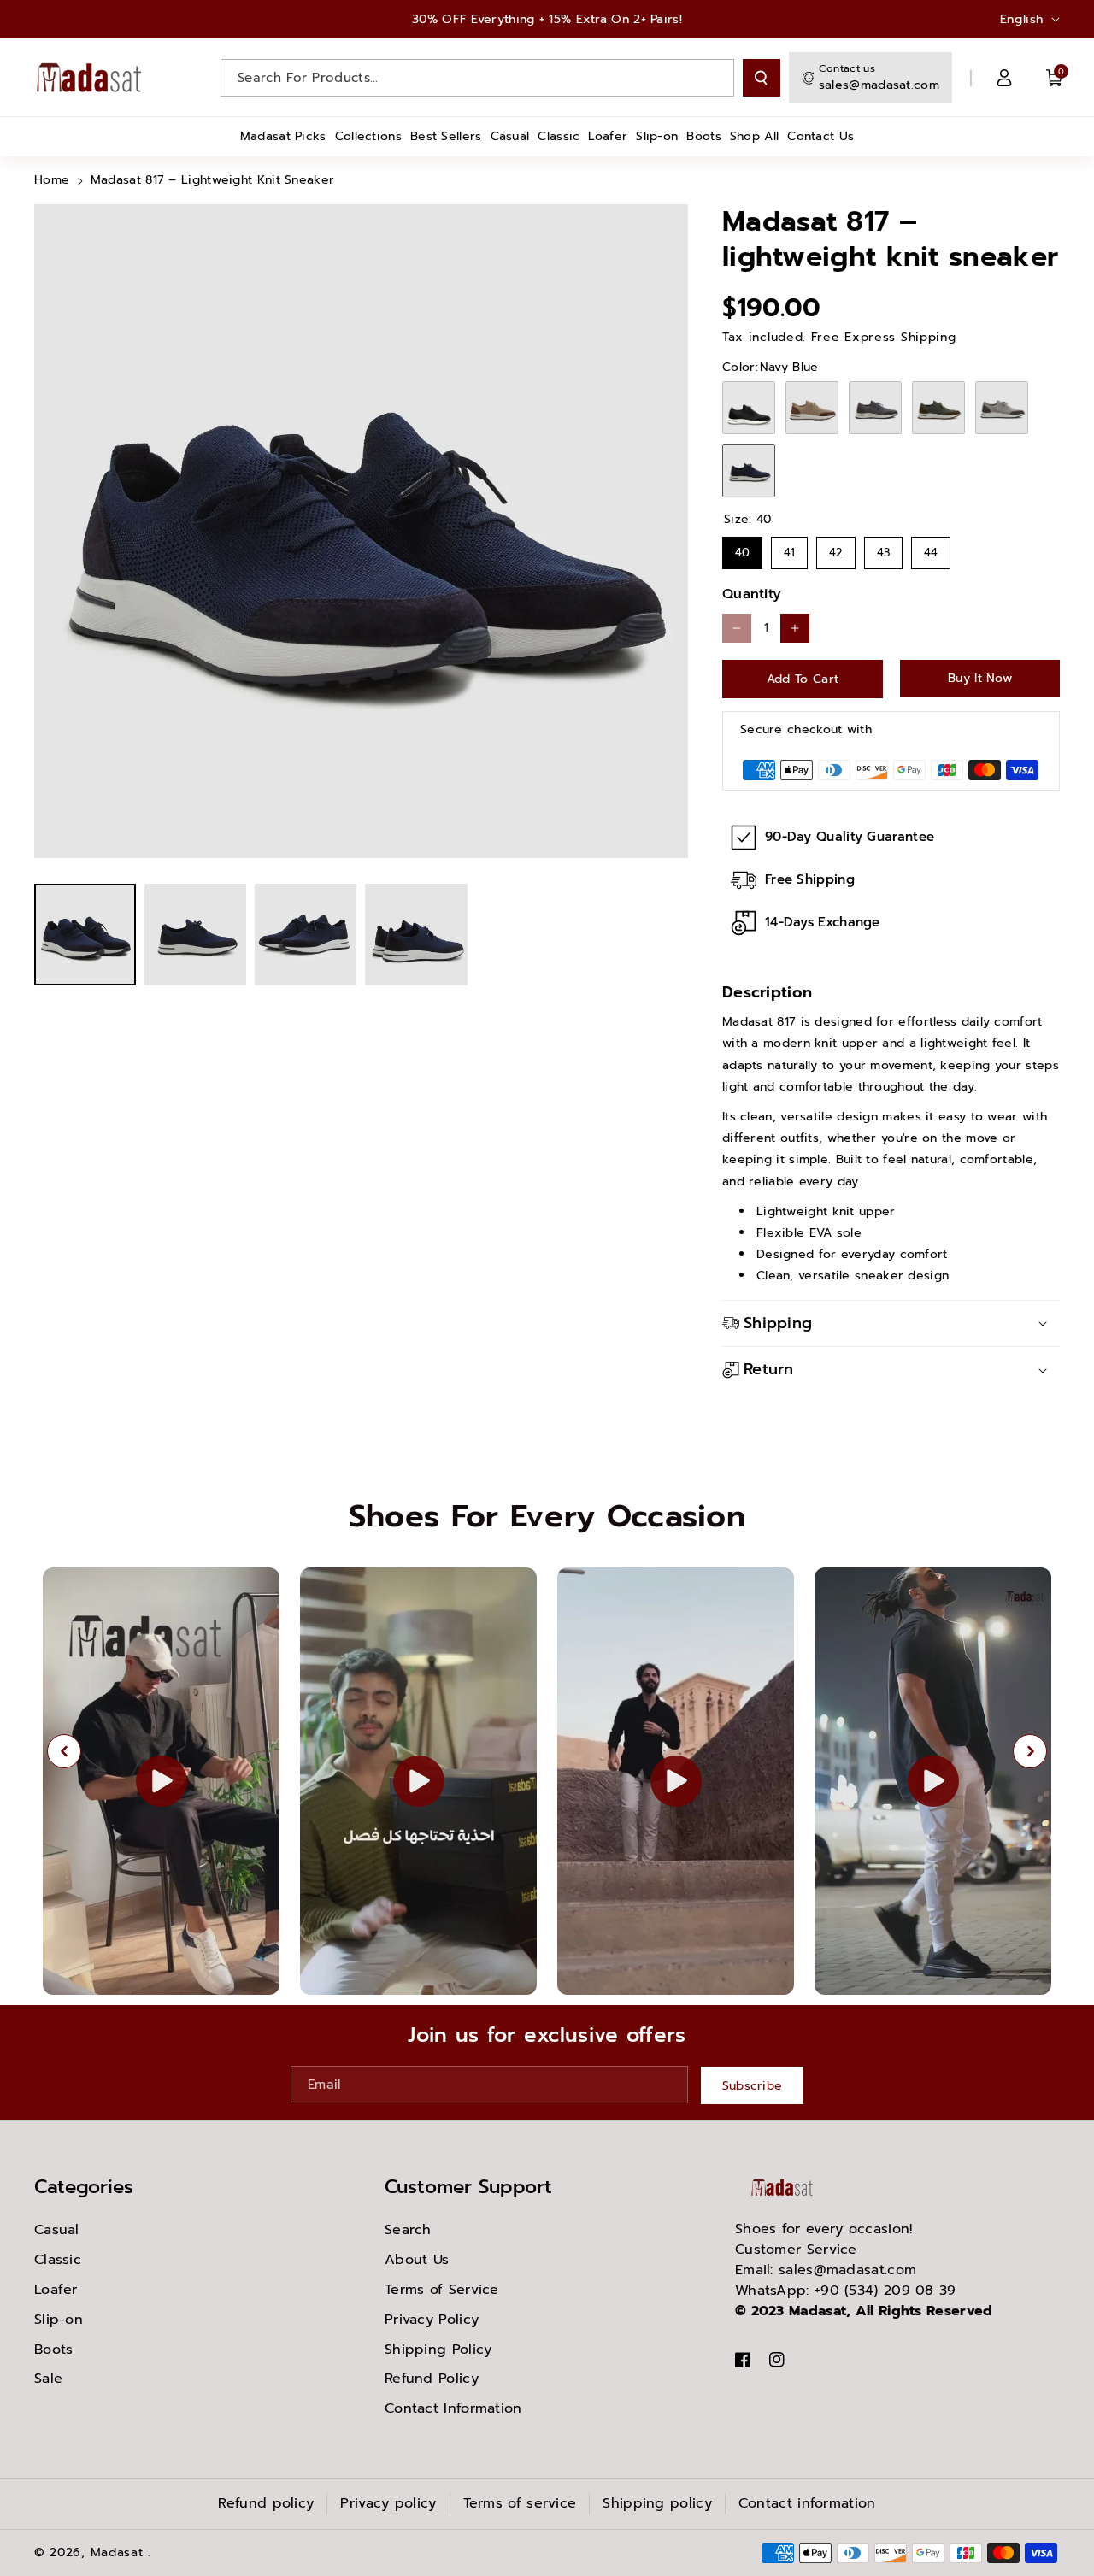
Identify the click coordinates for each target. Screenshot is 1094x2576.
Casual (57, 2230)
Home (52, 180)
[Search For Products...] (762, 78)
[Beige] (812, 408)
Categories (84, 2187)
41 (789, 549)
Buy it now (980, 678)
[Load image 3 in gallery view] (306, 935)
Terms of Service (442, 2290)
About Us (417, 2260)
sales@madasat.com (879, 85)
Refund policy (266, 2503)
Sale (48, 2379)
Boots (54, 2350)
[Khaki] (938, 408)
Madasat (117, 2552)
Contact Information (453, 2408)
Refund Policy (432, 2379)
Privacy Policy (432, 2320)
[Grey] (875, 408)
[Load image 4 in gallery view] (416, 935)
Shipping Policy (438, 2350)
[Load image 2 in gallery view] (195, 935)
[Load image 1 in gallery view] (85, 935)
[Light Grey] (1002, 408)
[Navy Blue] (749, 471)
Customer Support (468, 2187)
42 (836, 549)
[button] (1055, 78)
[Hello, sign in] (1004, 78)
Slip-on (59, 2320)
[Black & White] (749, 408)
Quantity (752, 594)
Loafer (56, 2290)
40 (742, 549)
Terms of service (520, 2503)
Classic (58, 2260)
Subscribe (753, 2086)
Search (408, 2230)
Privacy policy (388, 2503)
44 (931, 549)
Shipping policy (657, 2503)
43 (884, 549)
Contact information (807, 2503)
